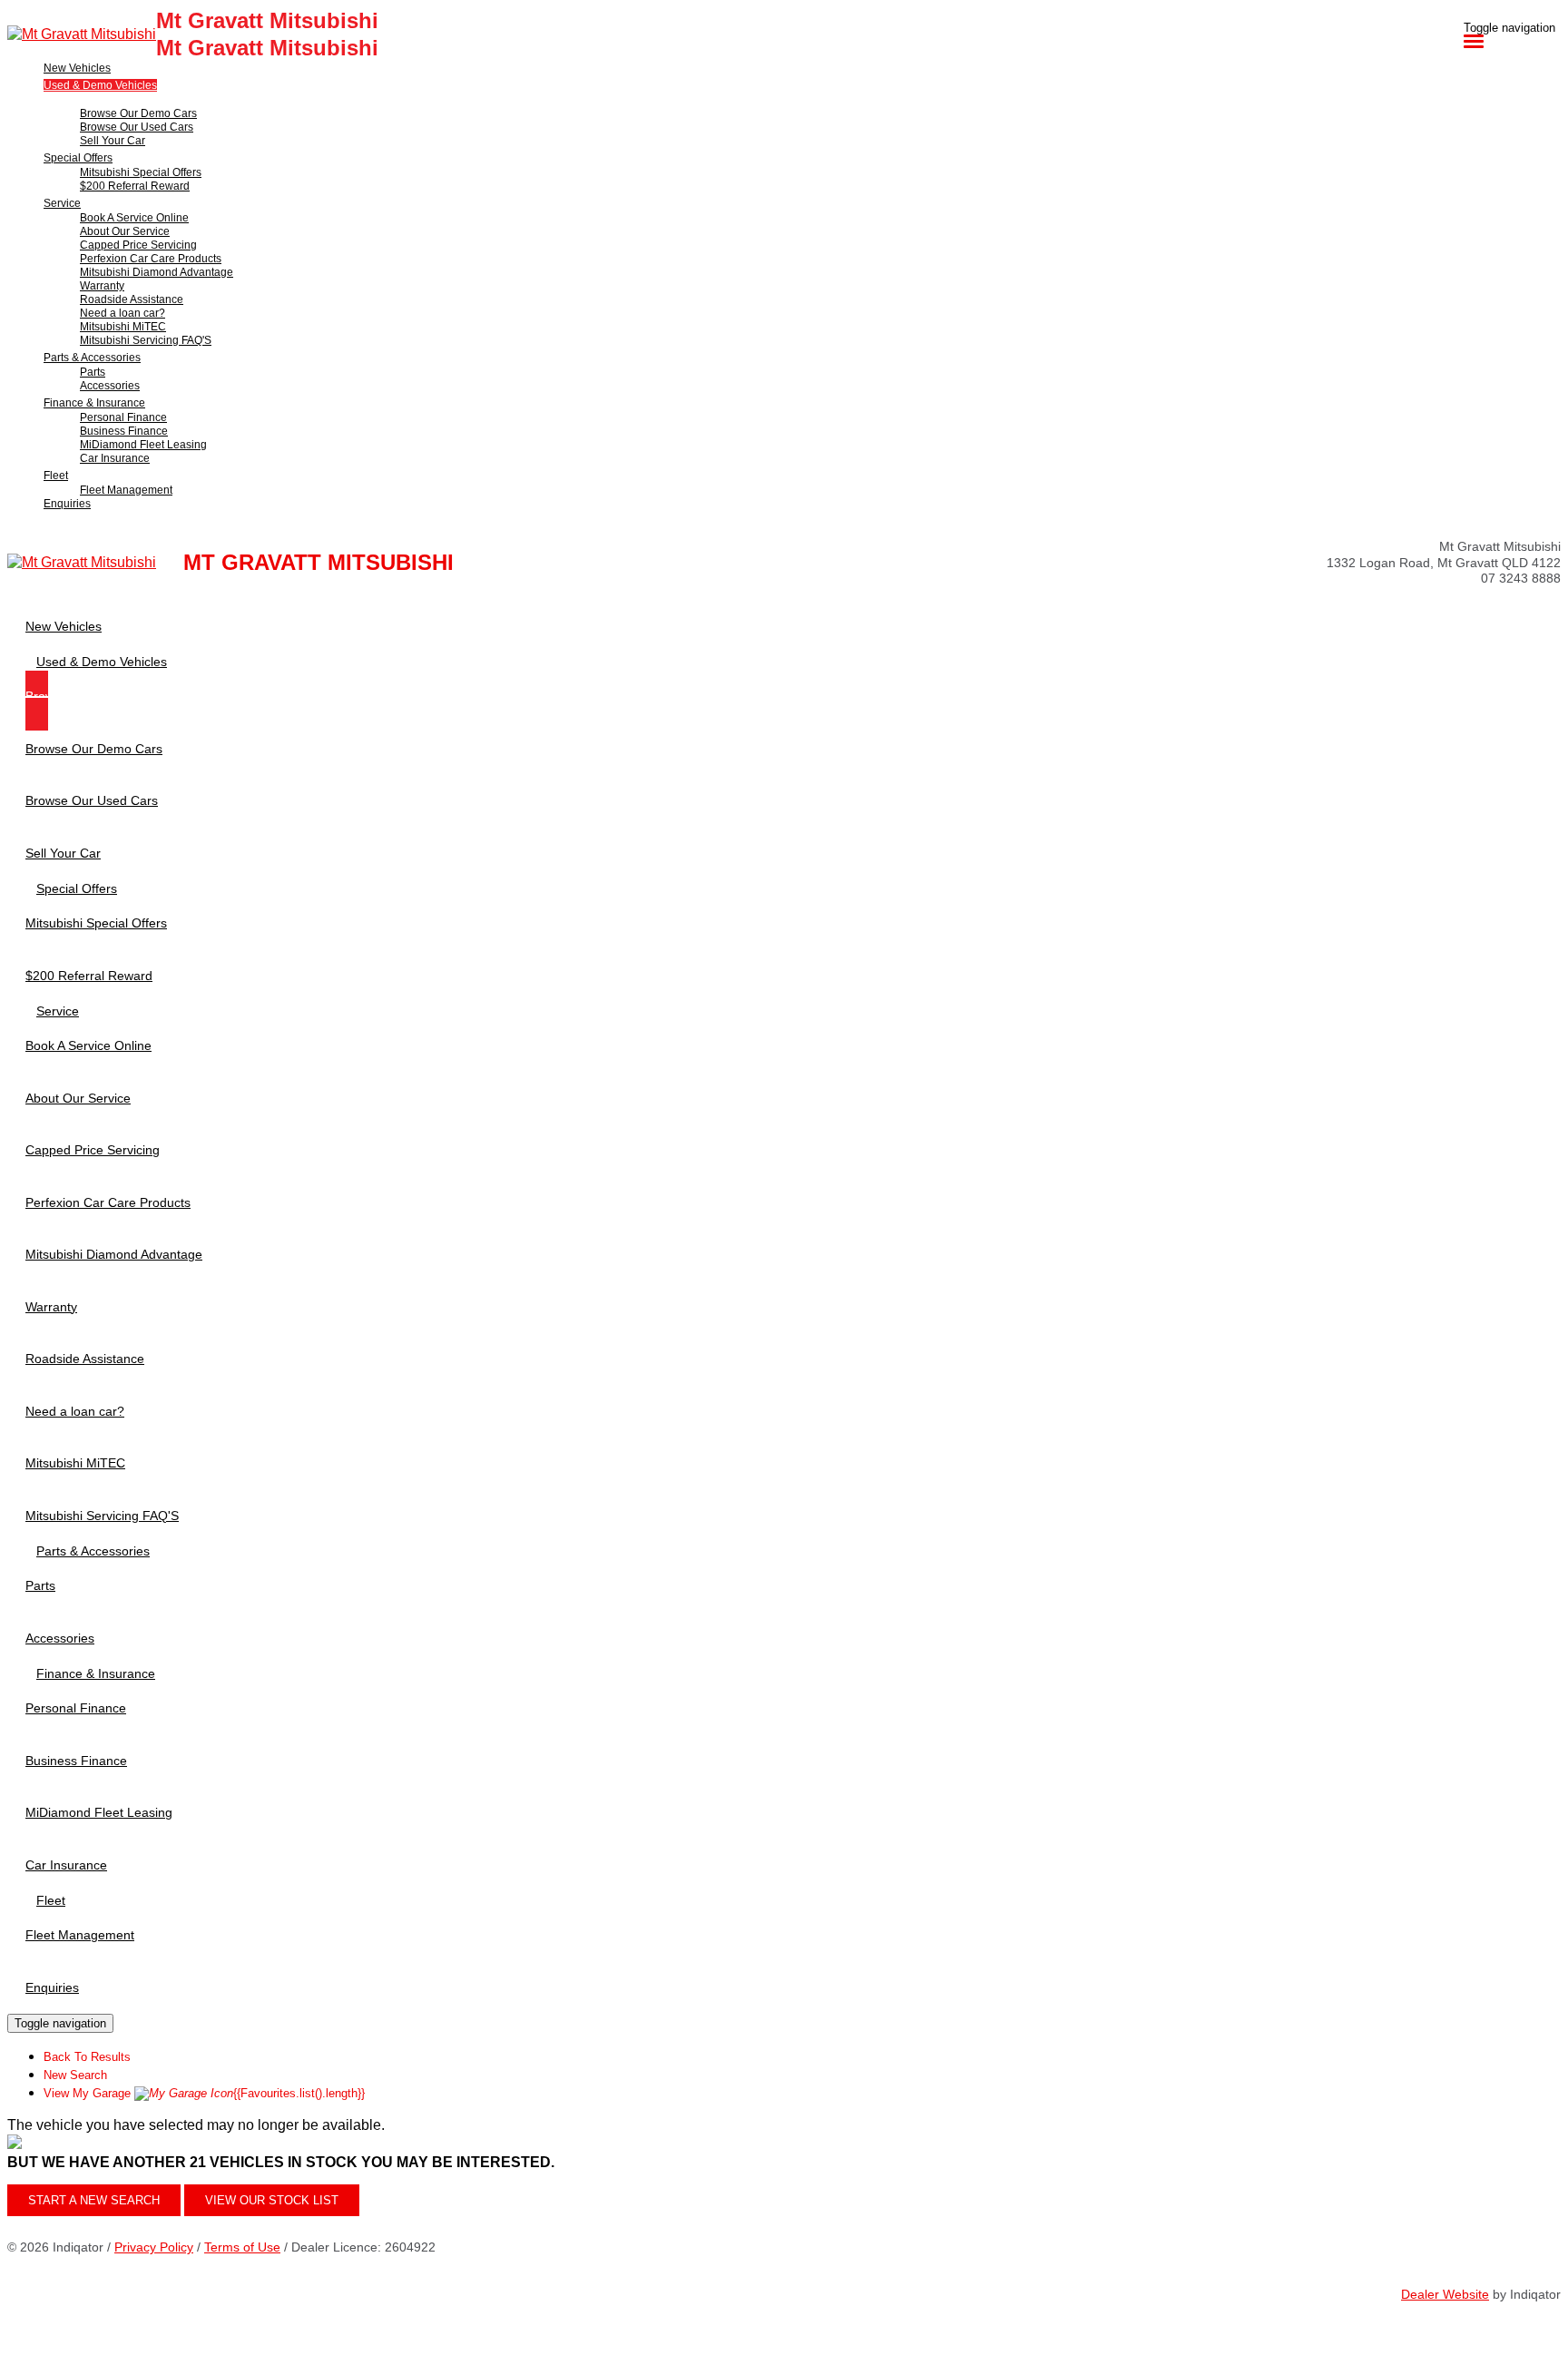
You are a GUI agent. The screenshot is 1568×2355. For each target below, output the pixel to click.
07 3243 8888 (1521, 578)
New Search (75, 2075)
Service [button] (62, 203)
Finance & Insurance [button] (94, 403)
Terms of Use (242, 2247)
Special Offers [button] (78, 158)
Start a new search (94, 2200)
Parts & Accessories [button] (92, 358)
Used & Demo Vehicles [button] (100, 85)
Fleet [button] (56, 476)
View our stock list (272, 2200)
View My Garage (204, 2093)
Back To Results (87, 2057)
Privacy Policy (154, 2247)
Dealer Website (1445, 2294)
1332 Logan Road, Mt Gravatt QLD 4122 (1444, 563)
